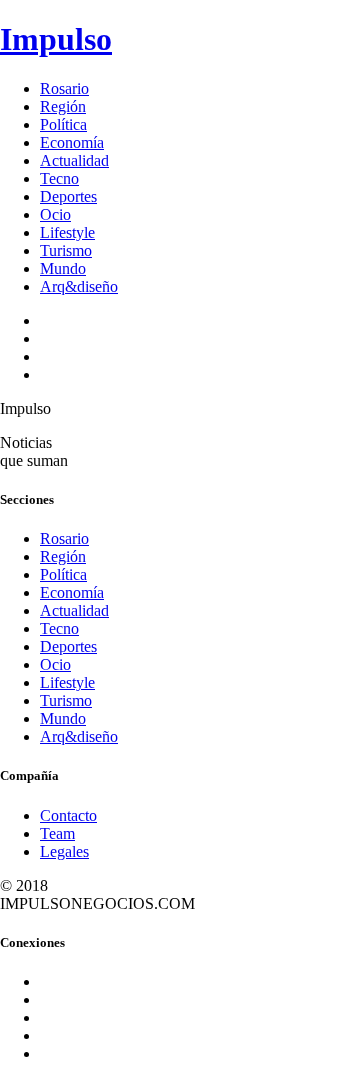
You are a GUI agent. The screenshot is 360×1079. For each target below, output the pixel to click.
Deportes (68, 196)
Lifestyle (67, 232)
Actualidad (74, 160)
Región (63, 106)
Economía (72, 142)
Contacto (68, 815)
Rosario (64, 88)
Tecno (59, 178)
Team (57, 833)
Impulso (56, 39)
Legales (64, 851)
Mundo (63, 268)
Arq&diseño (79, 286)
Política (63, 124)
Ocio (55, 214)
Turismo (66, 250)
